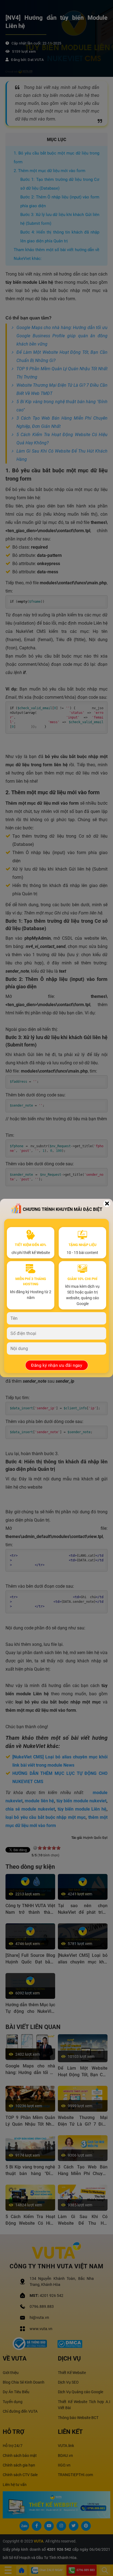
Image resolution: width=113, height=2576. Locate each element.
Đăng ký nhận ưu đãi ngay (56, 1365)
